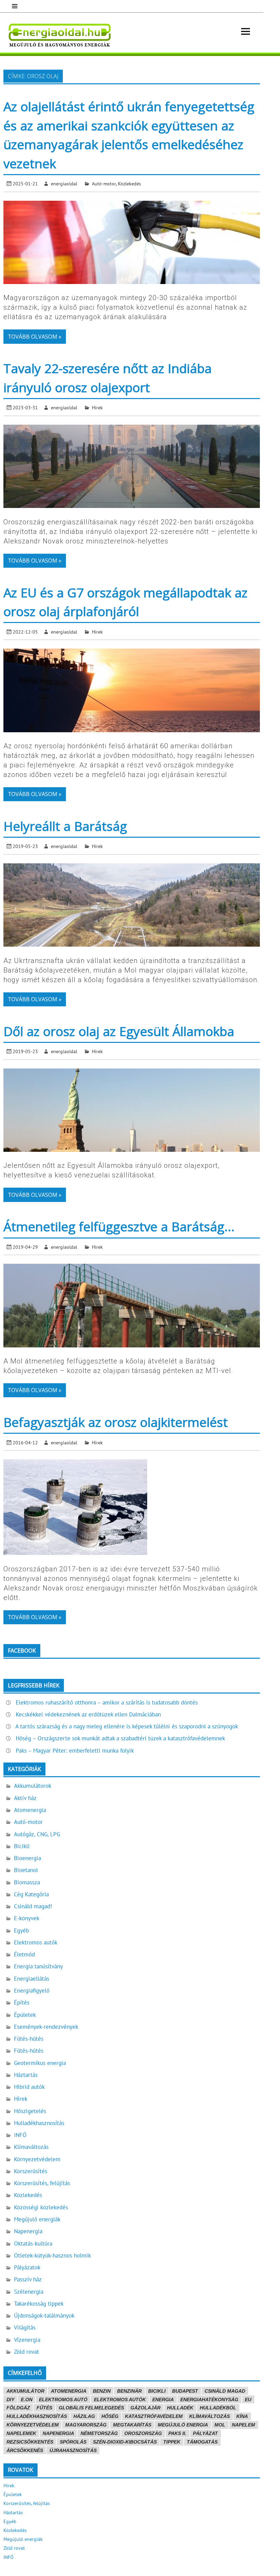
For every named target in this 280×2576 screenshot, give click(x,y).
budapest (185, 2391)
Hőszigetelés (30, 2111)
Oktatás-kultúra (33, 2244)
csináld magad (225, 2391)
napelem (243, 2425)
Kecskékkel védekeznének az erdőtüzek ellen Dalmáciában (88, 1714)
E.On (27, 2400)
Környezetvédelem (37, 2159)
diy (10, 2400)
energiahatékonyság (209, 2400)
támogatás (202, 2442)
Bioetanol (26, 1870)
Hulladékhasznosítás (39, 2123)
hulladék (180, 2408)
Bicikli (22, 1846)
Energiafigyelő (32, 1991)
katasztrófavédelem (154, 2416)
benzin (102, 2391)
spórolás (73, 2442)
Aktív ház (25, 1798)
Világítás (25, 2327)
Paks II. (177, 2433)
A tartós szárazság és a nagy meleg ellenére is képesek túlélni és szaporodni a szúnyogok (127, 1726)
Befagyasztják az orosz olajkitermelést (116, 1422)
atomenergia (69, 2391)
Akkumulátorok (33, 1786)
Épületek (25, 2015)
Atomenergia (30, 1810)
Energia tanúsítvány (38, 1966)
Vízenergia (27, 2340)
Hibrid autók (29, 2087)
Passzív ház (28, 2279)
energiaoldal (64, 183)
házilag (84, 2416)
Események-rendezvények (46, 2027)
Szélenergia (29, 2292)
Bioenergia (27, 1858)
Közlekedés (129, 183)
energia (163, 2400)
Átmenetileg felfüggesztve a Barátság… (119, 1226)
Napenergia (28, 2231)
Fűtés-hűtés (29, 2039)
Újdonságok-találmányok (44, 2316)
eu (248, 2400)
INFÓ (20, 2135)
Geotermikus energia (40, 2063)
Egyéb (22, 1930)
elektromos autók (120, 2400)
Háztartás (26, 2075)
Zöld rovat (26, 2352)
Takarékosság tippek (39, 2304)
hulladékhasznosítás (37, 2416)
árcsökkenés (25, 2450)
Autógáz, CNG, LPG (37, 1834)
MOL (220, 2425)
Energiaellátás (32, 1979)
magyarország (86, 2425)
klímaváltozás (209, 2416)
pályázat (205, 2433)
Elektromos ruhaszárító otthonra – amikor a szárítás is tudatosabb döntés (107, 1702)
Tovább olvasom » (35, 337)
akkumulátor (25, 2391)
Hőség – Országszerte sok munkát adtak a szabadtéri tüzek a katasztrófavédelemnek (120, 1738)
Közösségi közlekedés (41, 2207)
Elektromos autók (36, 1942)
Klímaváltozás (31, 2147)
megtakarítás (132, 2425)
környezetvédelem (33, 2425)
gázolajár (145, 2408)
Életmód (24, 1954)
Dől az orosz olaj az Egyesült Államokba (119, 1031)
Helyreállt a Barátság (65, 826)
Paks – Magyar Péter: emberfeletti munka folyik (75, 1751)
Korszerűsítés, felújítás (42, 2183)
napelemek (21, 2433)
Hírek (97, 407)
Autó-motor (104, 183)
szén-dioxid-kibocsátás (125, 2442)
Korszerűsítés (31, 2171)
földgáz (18, 2408)
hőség (110, 2416)
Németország (99, 2433)
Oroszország (143, 2433)
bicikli (157, 2391)
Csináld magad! (33, 1906)
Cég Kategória (31, 1894)
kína (242, 2416)
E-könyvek (27, 1918)
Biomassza (27, 1882)
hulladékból (218, 2408)
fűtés (44, 2408)
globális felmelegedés (91, 2408)
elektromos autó (63, 2400)
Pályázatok (27, 2267)
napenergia (58, 2433)
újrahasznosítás (73, 2450)
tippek (172, 2442)
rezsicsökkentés (30, 2442)
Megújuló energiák (37, 2219)
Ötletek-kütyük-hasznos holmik (52, 2255)
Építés (22, 2002)
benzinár (129, 2391)
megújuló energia (183, 2425)
